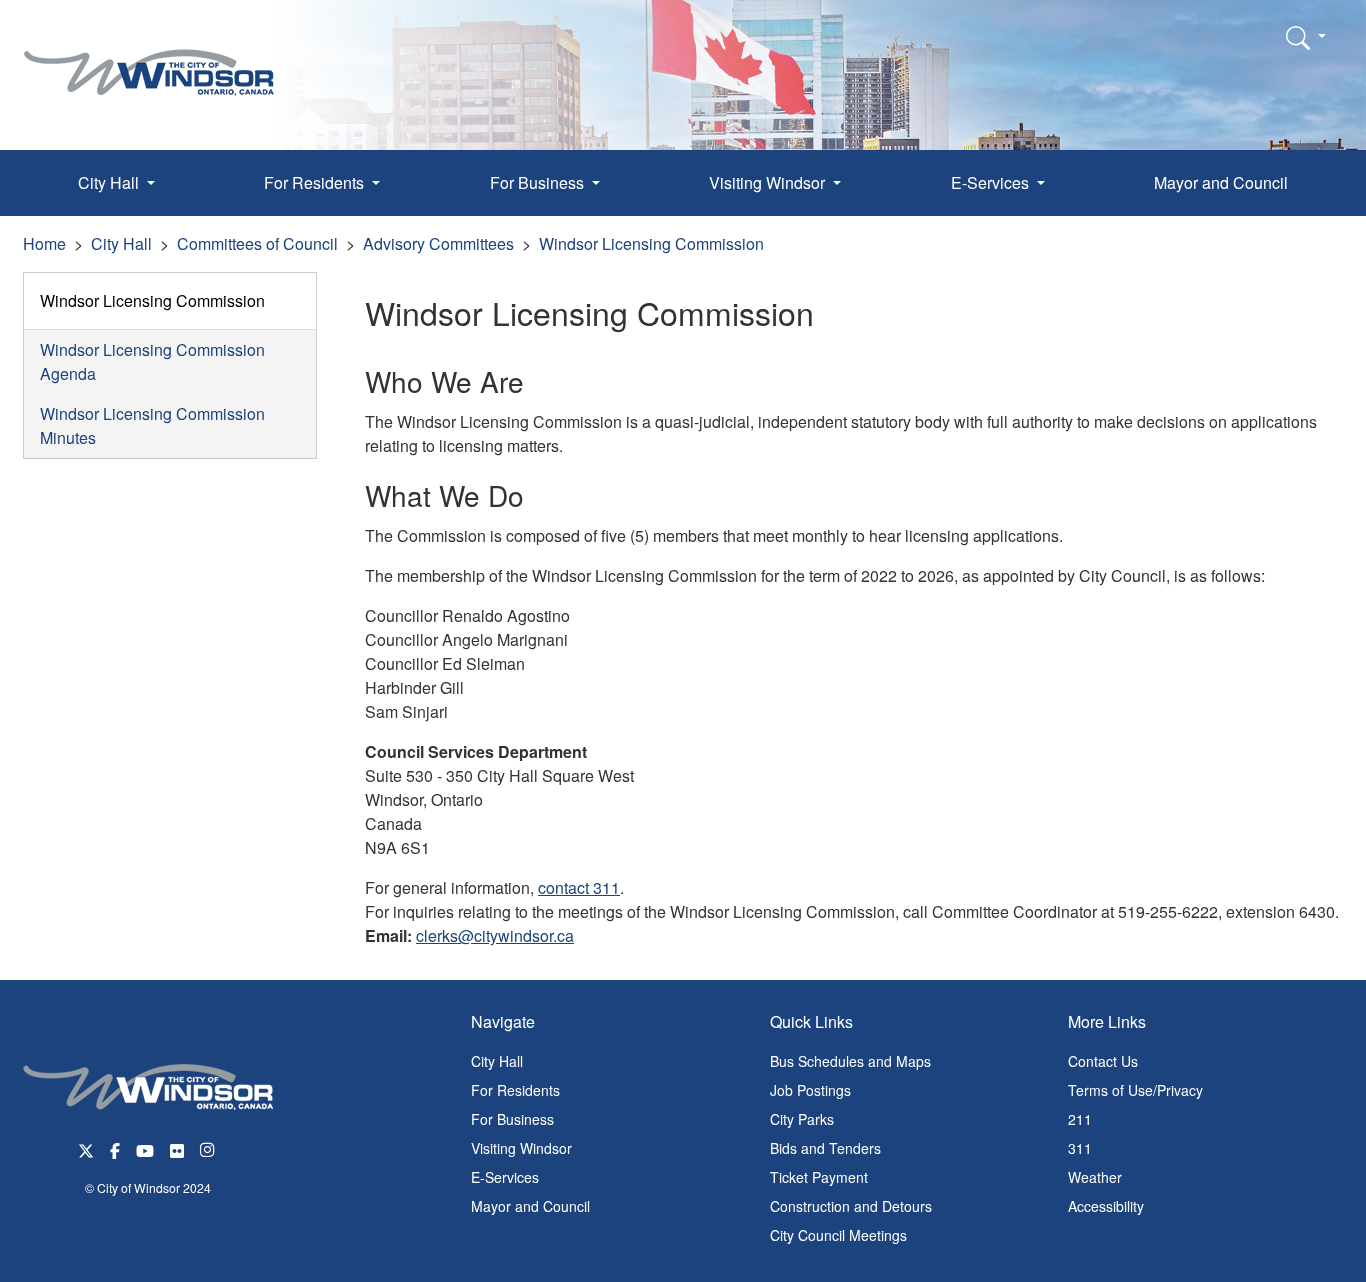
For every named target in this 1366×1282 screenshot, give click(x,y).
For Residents (515, 1090)
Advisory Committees (438, 243)
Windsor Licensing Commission (651, 243)
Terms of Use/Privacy (1135, 1090)
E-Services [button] (992, 182)
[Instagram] (209, 1148)
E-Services (505, 1177)
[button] (1306, 37)
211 (1080, 1119)
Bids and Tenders (825, 1148)
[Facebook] (115, 1148)
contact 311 (579, 887)
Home (44, 243)
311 (1080, 1148)
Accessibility (1106, 1206)
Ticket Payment (819, 1177)
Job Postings (810, 1090)
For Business (512, 1119)
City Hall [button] (110, 182)
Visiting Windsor (521, 1148)
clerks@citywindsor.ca (495, 935)
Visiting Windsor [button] (769, 182)
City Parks (802, 1119)
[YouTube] (145, 1148)
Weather (1095, 1177)
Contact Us (1103, 1061)
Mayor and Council (1221, 182)
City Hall (121, 243)
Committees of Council (257, 243)
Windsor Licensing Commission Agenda (152, 361)
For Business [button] (539, 182)
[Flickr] (177, 1148)
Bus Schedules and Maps (850, 1061)
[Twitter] (86, 1148)
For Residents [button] (316, 182)
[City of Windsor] (149, 57)
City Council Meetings (838, 1235)
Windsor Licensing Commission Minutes (152, 425)
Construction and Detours (851, 1206)
